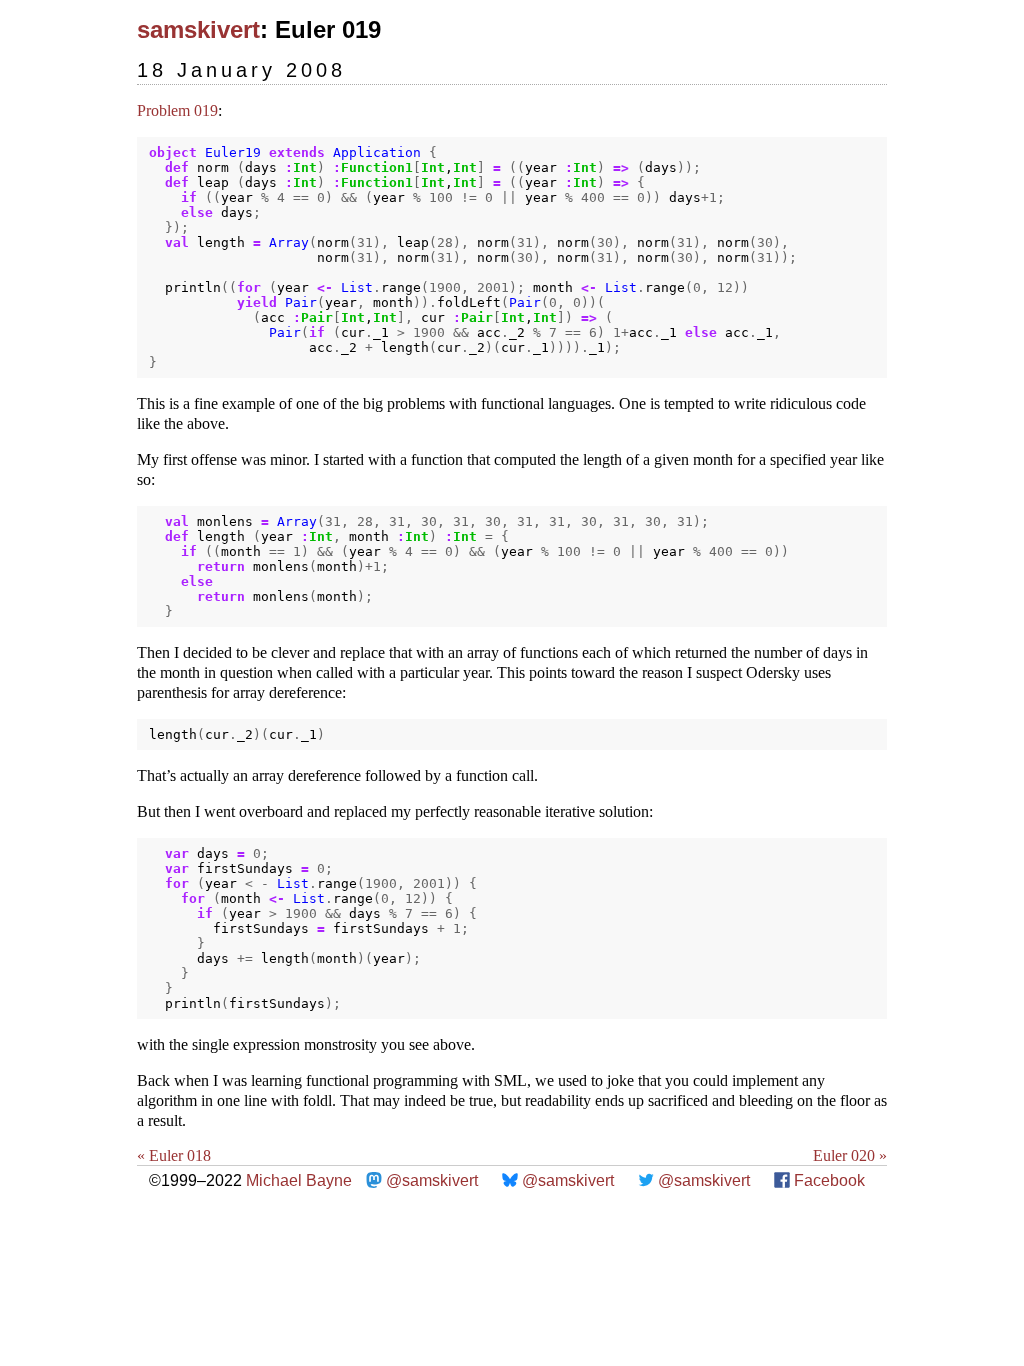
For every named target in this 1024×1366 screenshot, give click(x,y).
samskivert (198, 29)
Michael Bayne (299, 1180)
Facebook (829, 1180)
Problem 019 (177, 110)
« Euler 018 (174, 1155)
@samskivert (432, 1180)
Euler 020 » (850, 1155)
